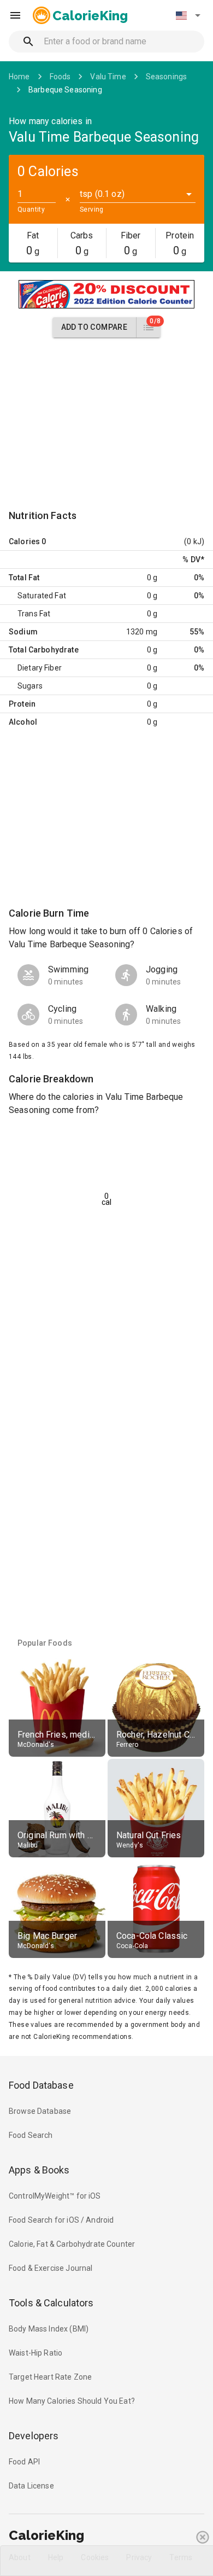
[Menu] (15, 15)
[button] (188, 15)
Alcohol (23, 722)
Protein (22, 704)
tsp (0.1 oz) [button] (102, 194)
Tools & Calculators (51, 2303)
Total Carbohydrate (44, 650)
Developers (34, 2436)
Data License (31, 2486)
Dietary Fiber (40, 668)
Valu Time (108, 77)
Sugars (30, 686)
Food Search (31, 2135)
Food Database (41, 2085)
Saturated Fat (42, 596)
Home (19, 77)
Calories (24, 541)
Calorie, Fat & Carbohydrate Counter (72, 2244)
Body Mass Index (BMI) (49, 2329)
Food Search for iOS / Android (61, 2220)
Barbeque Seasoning (65, 90)
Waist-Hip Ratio (35, 2353)
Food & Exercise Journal (51, 2268)
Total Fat (24, 578)
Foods (60, 77)
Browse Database (40, 2111)
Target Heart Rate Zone (50, 2377)
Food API (24, 2462)
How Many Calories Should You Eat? (72, 2401)
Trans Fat (34, 614)
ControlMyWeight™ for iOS (55, 2196)
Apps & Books (39, 2170)
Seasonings (167, 77)
